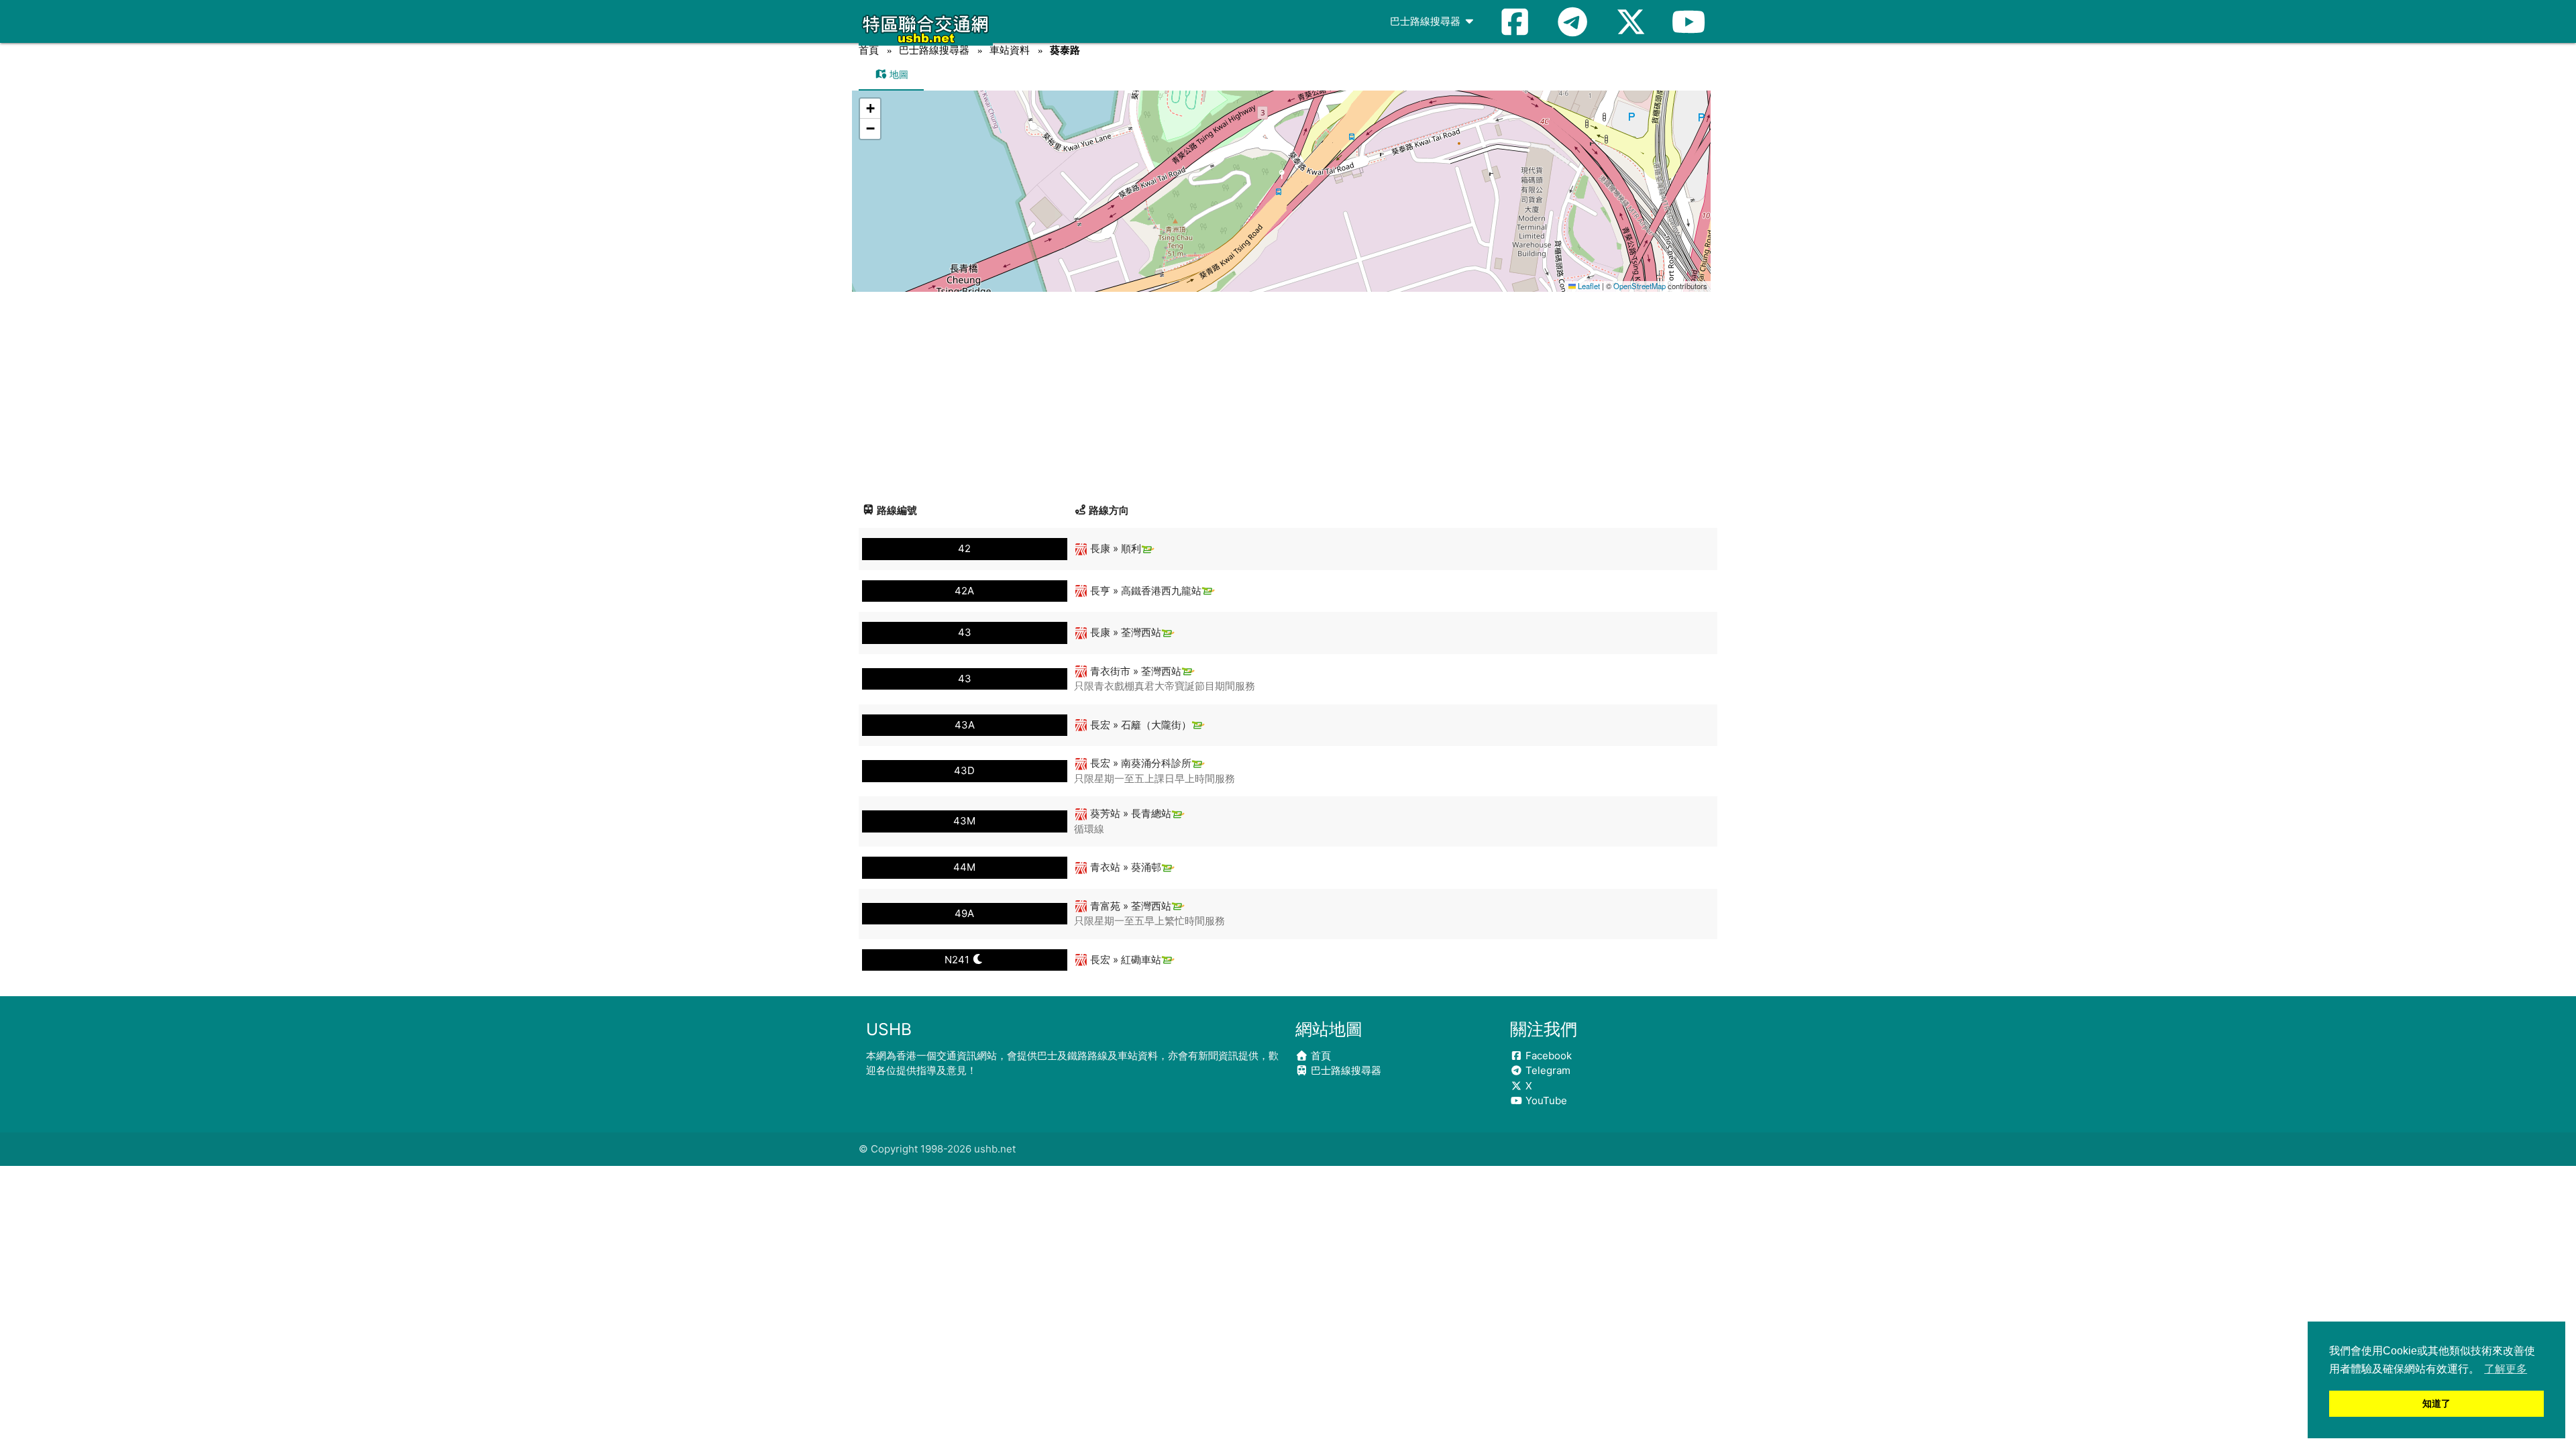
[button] (1282, 178)
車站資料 (1010, 50)
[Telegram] (1572, 21)
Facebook (1547, 1056)
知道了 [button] (2436, 1403)
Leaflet (1588, 286)
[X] (1631, 21)
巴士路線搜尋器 (1427, 21)
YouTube (1545, 1101)
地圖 (898, 74)
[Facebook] (1515, 21)
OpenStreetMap (1640, 286)
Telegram (1547, 1070)
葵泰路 (1065, 50)
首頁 (869, 50)
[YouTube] (1688, 21)
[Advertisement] (1288, 392)
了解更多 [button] (2506, 1369)
